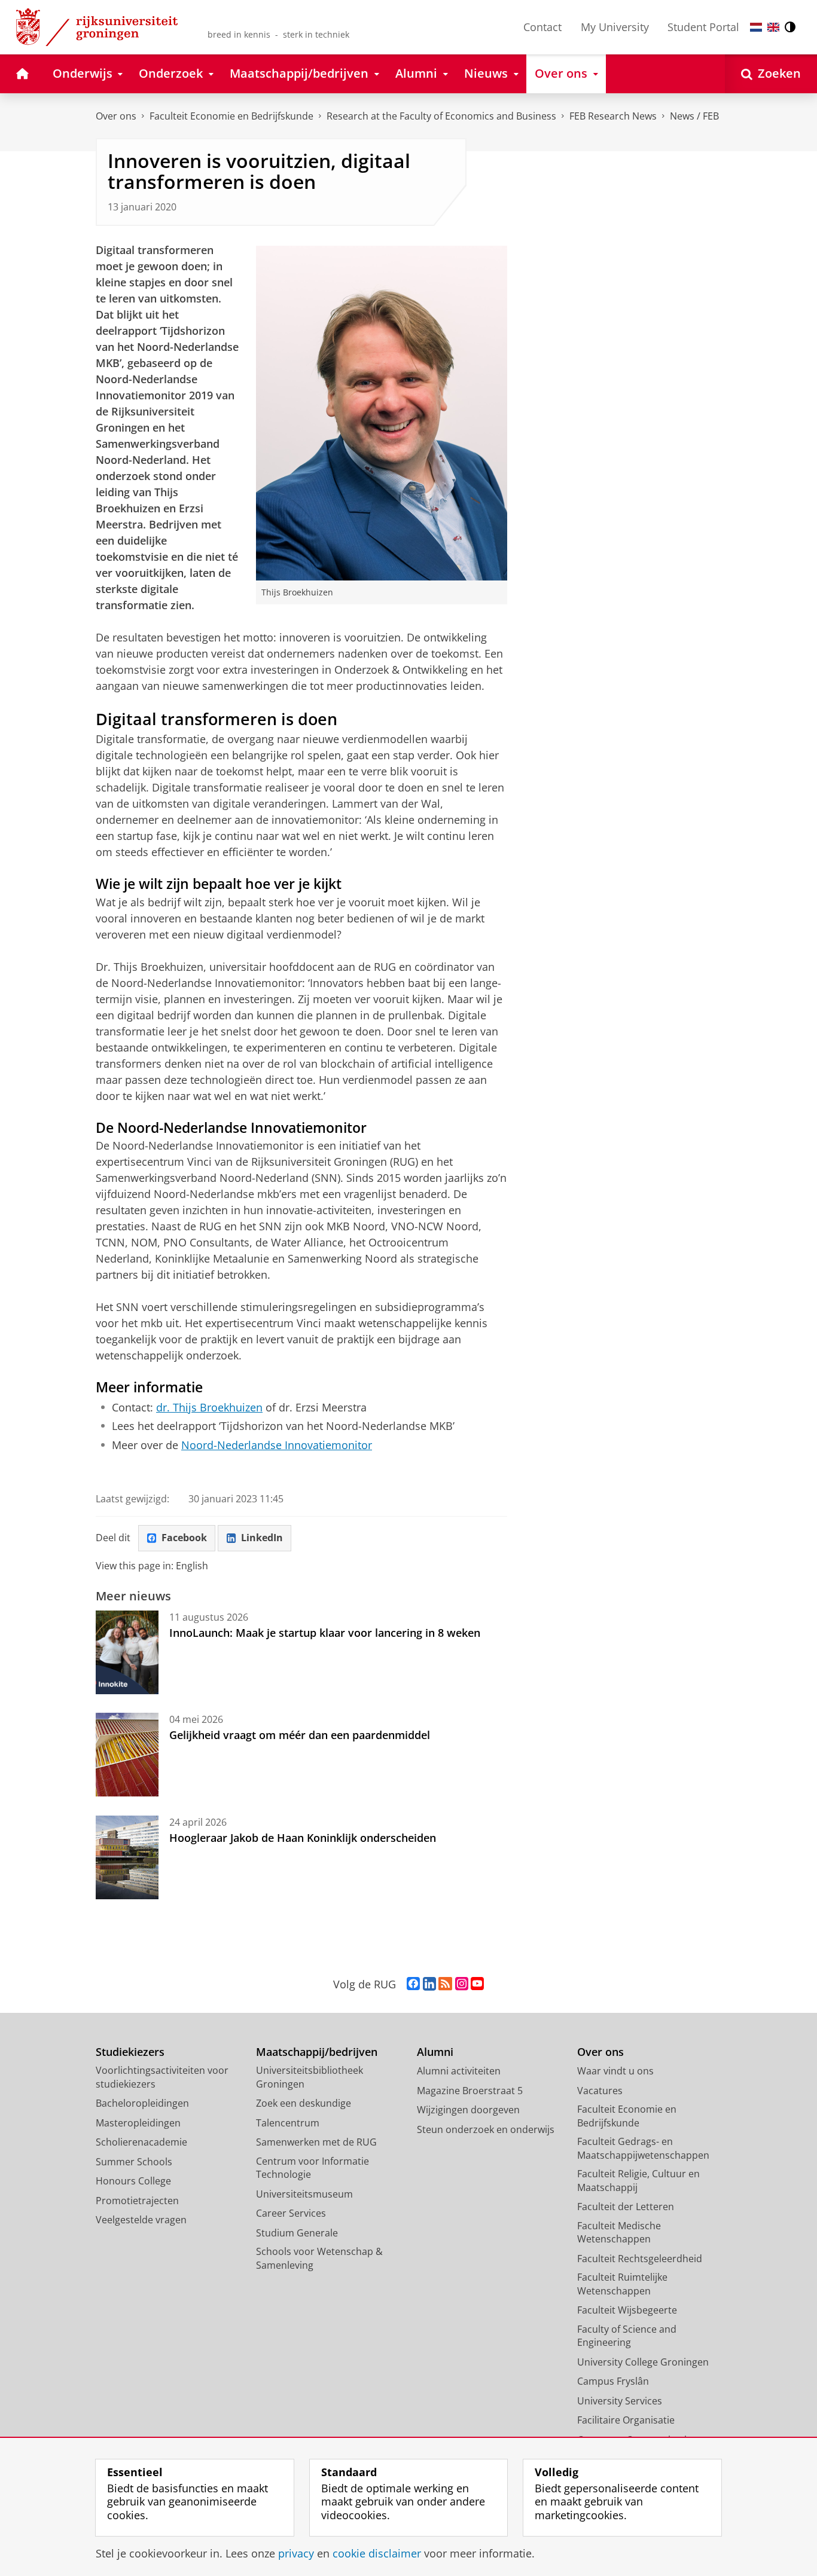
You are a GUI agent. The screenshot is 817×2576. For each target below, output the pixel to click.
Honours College (133, 2181)
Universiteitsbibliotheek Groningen (310, 2077)
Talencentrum (288, 2123)
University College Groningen (643, 2362)
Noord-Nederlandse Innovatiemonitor (277, 1445)
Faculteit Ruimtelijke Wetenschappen (622, 2284)
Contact (542, 27)
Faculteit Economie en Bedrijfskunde (231, 116)
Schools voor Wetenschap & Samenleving (319, 2258)
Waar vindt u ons (615, 2071)
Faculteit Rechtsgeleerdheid (640, 2259)
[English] (773, 27)
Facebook (184, 1538)
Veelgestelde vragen (141, 2220)
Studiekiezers (130, 2052)
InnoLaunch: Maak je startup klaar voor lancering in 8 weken (325, 1633)
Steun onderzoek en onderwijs (486, 2129)
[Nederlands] (756, 27)
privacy (296, 2554)
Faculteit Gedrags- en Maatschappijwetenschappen (643, 2148)
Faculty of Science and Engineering (627, 2336)
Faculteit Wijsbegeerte (627, 2310)
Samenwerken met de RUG (316, 2142)
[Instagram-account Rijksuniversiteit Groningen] (462, 1984)
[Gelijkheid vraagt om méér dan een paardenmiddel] (127, 1755)
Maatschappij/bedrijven (317, 2052)
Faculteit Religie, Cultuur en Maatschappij (638, 2181)
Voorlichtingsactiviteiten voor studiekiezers (162, 2077)
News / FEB (694, 116)
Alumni (435, 2052)
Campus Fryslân (613, 2381)
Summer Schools (134, 2162)
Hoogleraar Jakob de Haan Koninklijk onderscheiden (303, 1838)
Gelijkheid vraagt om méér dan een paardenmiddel (300, 1735)
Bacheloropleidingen (142, 2103)
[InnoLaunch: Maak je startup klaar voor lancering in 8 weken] (127, 1652)
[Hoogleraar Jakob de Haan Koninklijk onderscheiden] (127, 1857)
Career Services (291, 2213)
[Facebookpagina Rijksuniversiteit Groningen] (413, 1984)
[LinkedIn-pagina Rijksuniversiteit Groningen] (429, 1984)
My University (615, 27)
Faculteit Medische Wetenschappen (619, 2233)
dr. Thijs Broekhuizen (209, 1408)
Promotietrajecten (137, 2201)
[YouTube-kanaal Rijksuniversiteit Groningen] (477, 1984)
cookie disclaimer (377, 2554)
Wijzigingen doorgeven (468, 2110)
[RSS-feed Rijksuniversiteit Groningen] (445, 1984)
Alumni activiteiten (459, 2071)
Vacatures (600, 2091)
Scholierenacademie (141, 2142)
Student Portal (703, 27)
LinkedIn (262, 1538)
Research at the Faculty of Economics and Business (441, 116)
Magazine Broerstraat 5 (470, 2091)
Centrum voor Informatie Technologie (313, 2168)
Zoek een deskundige (304, 2103)
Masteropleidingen (138, 2123)
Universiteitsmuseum (304, 2194)
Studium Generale (297, 2233)
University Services (620, 2401)
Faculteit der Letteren (626, 2207)
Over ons (116, 116)
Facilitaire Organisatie (626, 2420)
